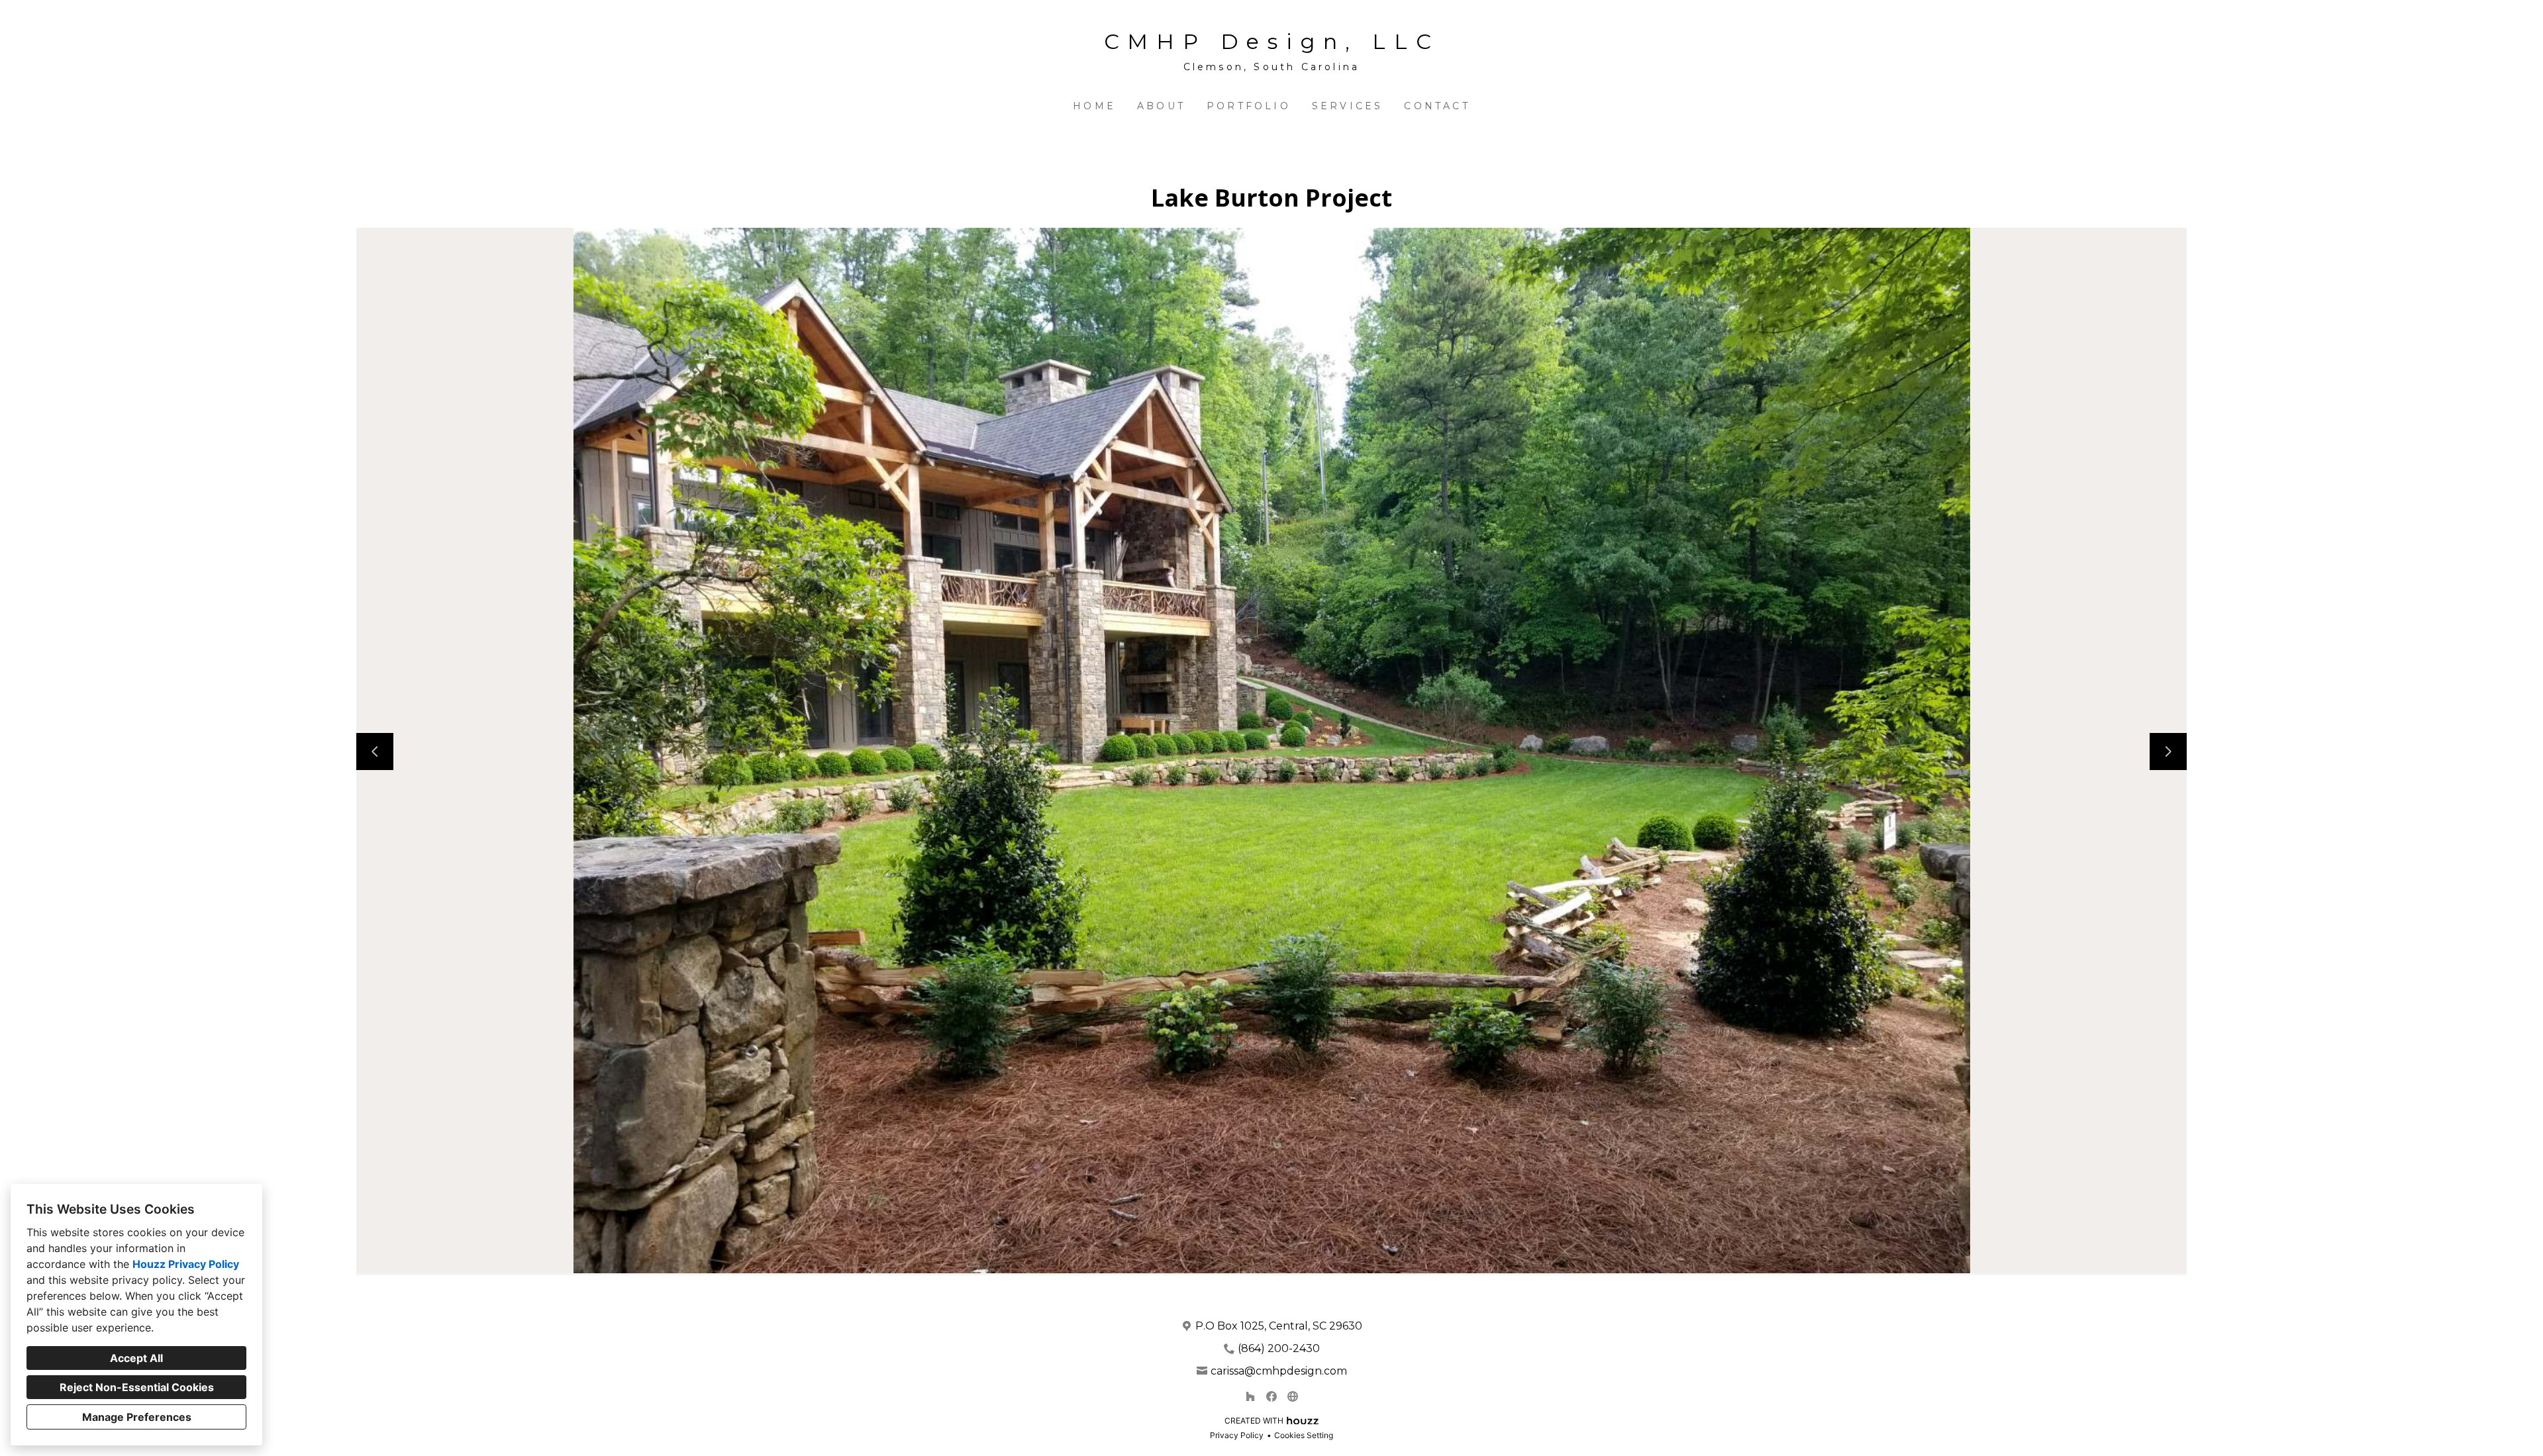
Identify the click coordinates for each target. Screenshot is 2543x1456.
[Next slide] (2168, 752)
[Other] (1293, 1396)
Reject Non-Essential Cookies (137, 1387)
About (1161, 106)
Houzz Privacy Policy (186, 1264)
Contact (1437, 106)
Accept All (136, 1358)
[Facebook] (1271, 1396)
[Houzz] (1250, 1396)
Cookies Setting (1304, 1435)
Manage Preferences (137, 1417)
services (1348, 106)
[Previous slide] (375, 752)
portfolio (1249, 106)
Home (1094, 106)
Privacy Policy (1237, 1435)
